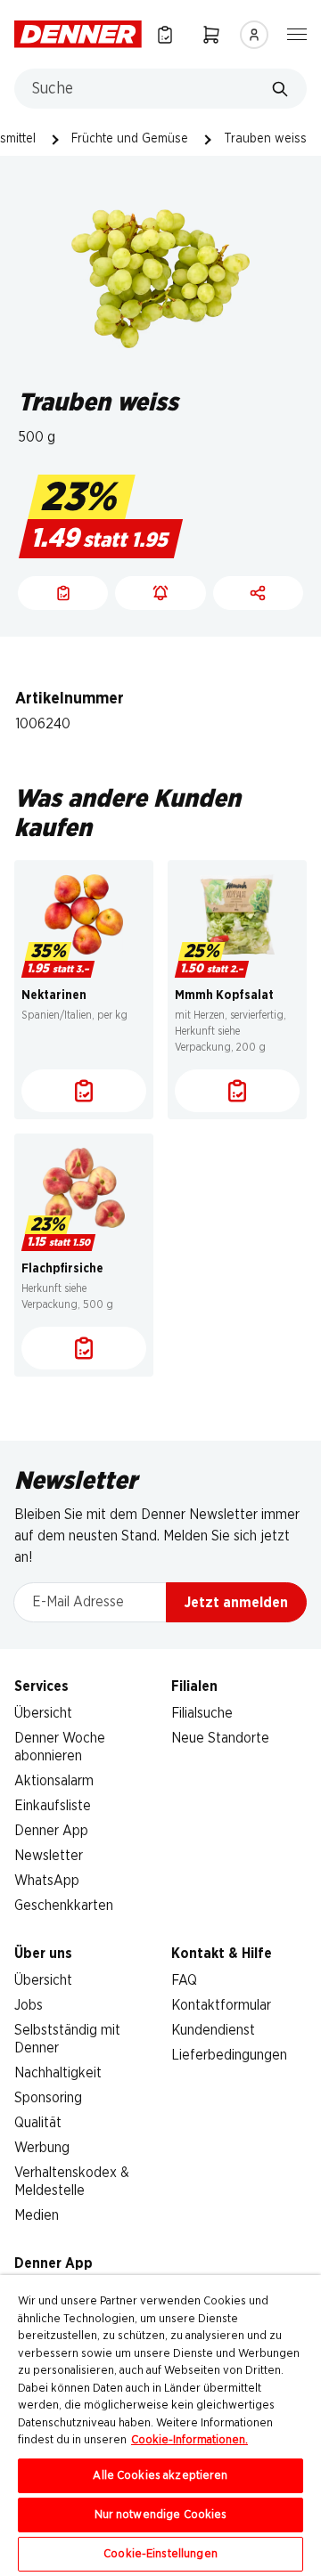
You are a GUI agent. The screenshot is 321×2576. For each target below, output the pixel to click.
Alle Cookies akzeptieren (160, 2476)
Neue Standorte (220, 1738)
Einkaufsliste (53, 1806)
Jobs (29, 2005)
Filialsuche (202, 1713)
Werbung (42, 2148)
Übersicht (43, 1713)
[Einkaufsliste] (165, 34)
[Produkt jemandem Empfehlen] (258, 593)
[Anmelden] (254, 35)
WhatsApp (47, 1881)
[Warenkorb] (211, 34)
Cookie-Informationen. (189, 2440)
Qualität (38, 2123)
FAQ (184, 1980)
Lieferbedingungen (229, 2055)
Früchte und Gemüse (130, 139)
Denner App (51, 1831)
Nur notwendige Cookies (161, 2515)
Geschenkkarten (64, 1906)
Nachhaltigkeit (58, 2073)
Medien (37, 2215)
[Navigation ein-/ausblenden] (297, 33)
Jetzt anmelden (236, 1603)
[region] (160, 2426)
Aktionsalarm (54, 1781)
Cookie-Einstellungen (160, 2554)
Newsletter (49, 1856)
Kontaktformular (221, 2005)
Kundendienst (213, 2030)
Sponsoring (48, 2098)
